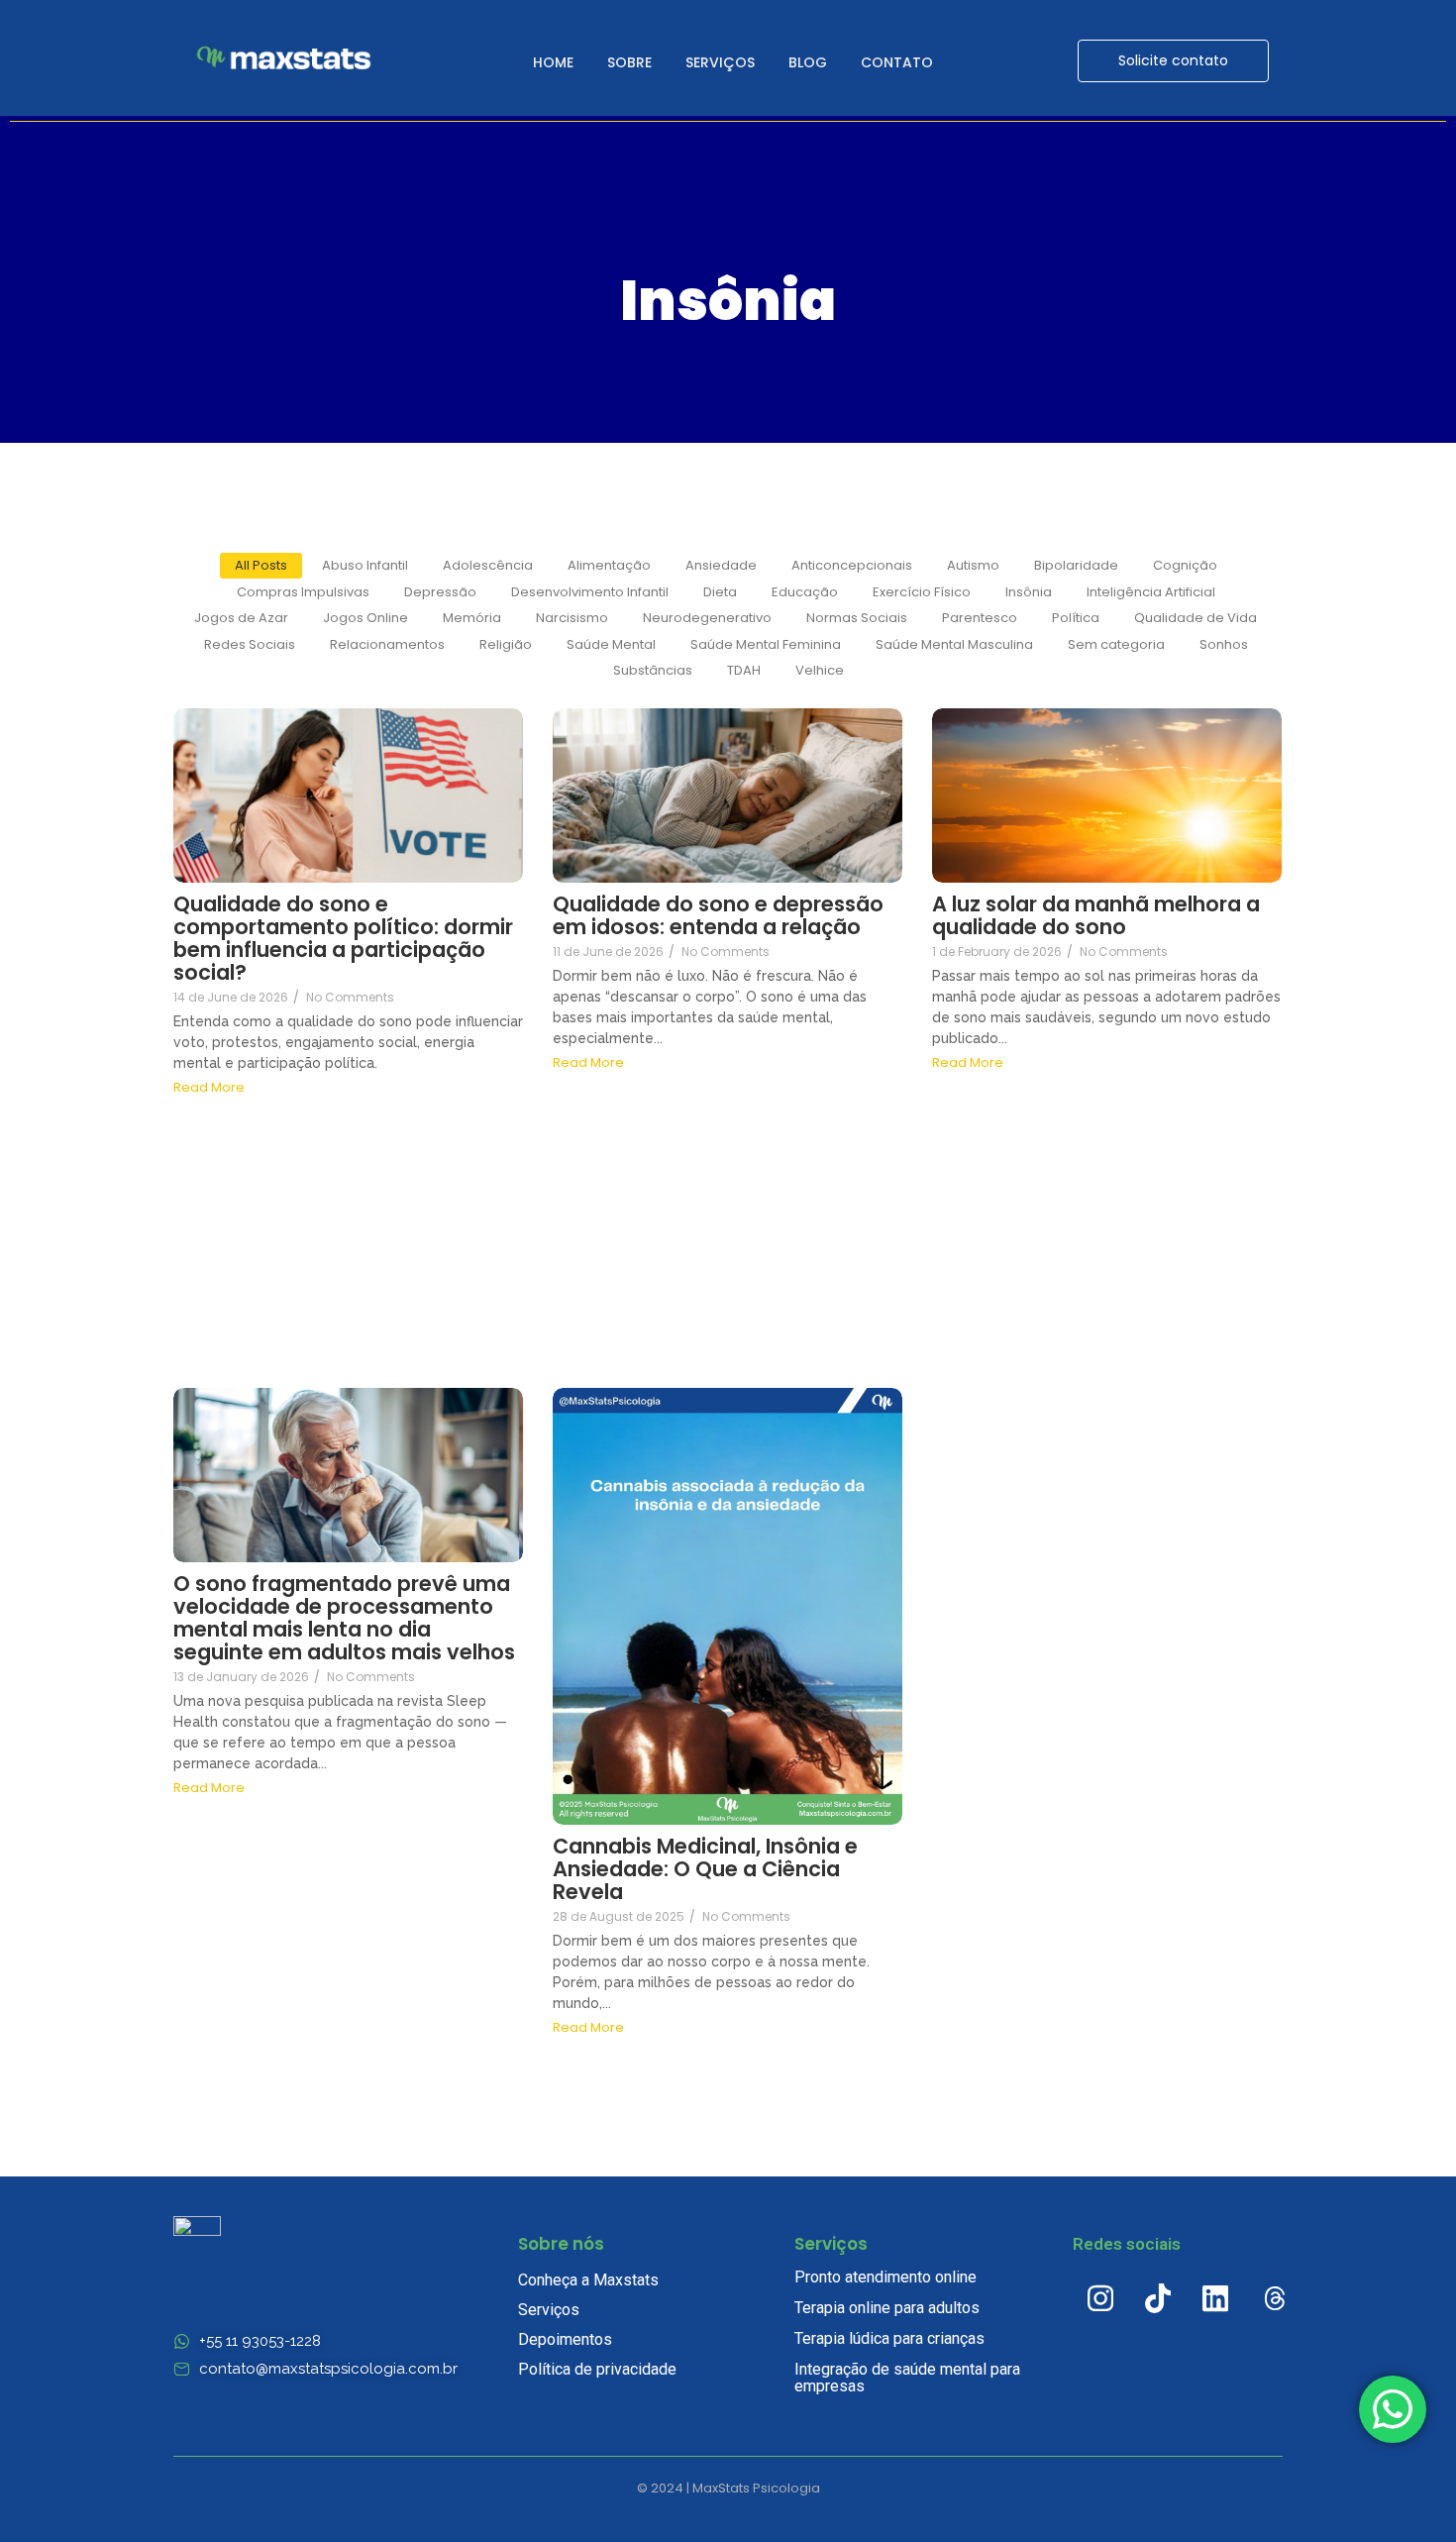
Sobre (629, 62)
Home (553, 62)
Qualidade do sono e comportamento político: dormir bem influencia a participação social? (343, 938)
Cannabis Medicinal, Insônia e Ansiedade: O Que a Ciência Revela (705, 1869)
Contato (897, 62)
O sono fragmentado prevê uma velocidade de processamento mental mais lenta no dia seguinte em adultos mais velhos (344, 1618)
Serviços (720, 62)
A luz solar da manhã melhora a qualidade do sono (1096, 915)
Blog (808, 62)
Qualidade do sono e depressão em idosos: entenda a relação (718, 915)
